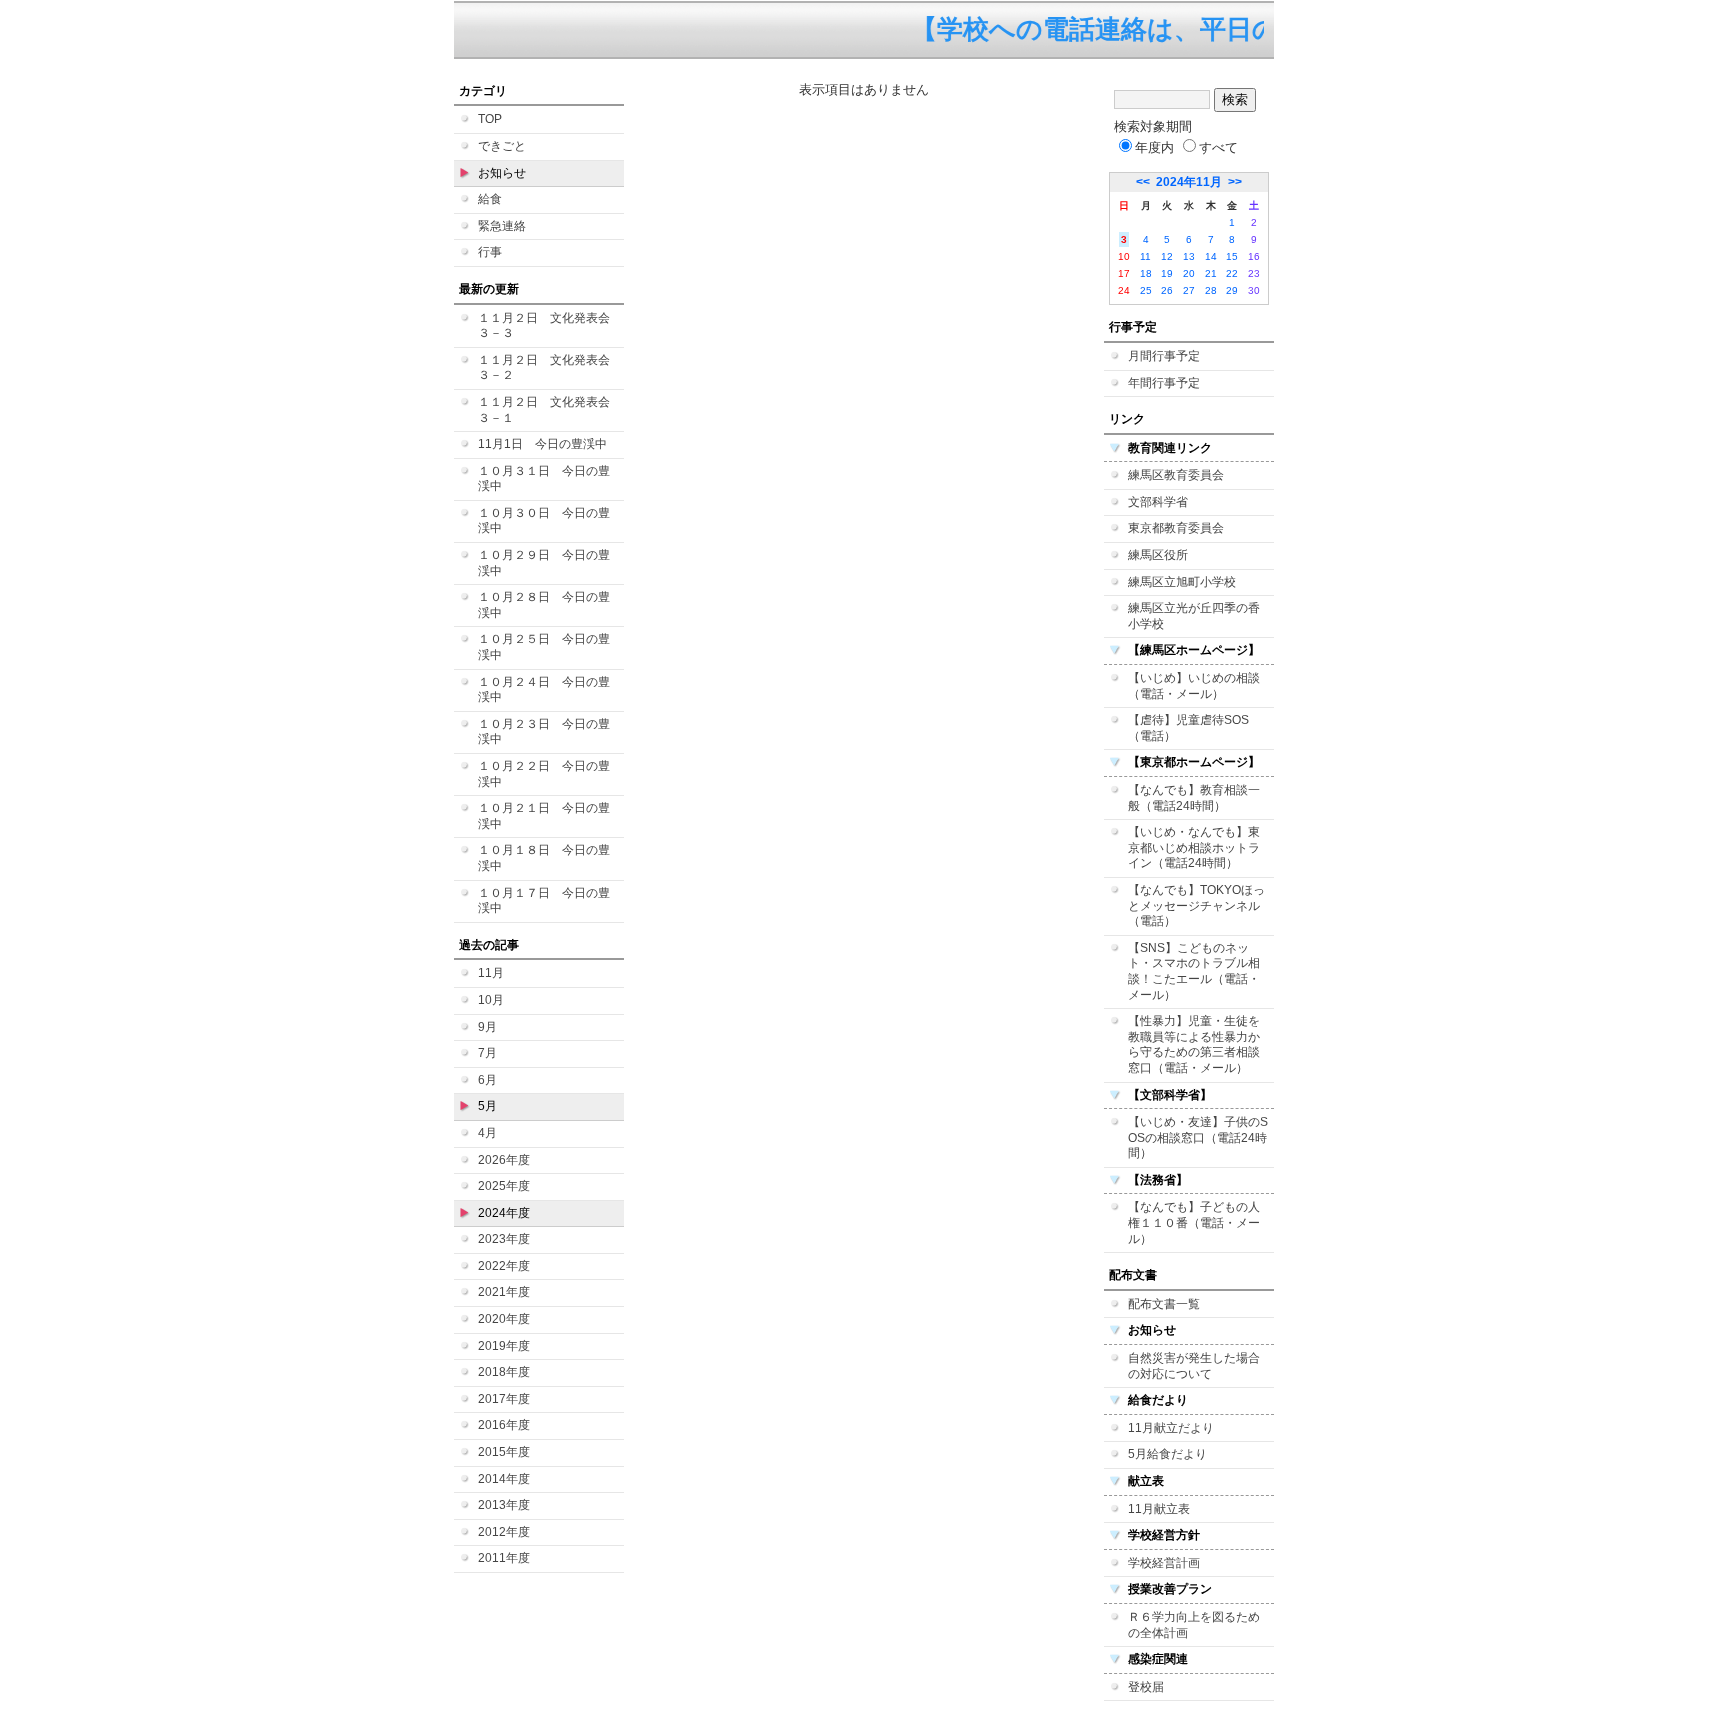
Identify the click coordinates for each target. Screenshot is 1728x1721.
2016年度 (504, 1425)
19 (1167, 273)
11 (1145, 256)
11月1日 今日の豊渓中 (542, 444)
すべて (1218, 147)
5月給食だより (1167, 1454)
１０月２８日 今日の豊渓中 (544, 605)
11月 (491, 973)
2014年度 (504, 1479)
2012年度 (504, 1532)
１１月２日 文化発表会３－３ (544, 326)
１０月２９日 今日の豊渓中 (544, 563)
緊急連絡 (502, 226)
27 (1189, 290)
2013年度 (504, 1505)
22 (1232, 273)
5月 (487, 1106)
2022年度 (504, 1266)
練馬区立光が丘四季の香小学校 (1194, 616)
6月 (487, 1080)
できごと (502, 146)
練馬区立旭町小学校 (1182, 582)
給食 (490, 199)
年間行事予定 (1164, 383)
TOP (490, 119)
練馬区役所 (1158, 555)
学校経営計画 (1164, 1563)
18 (1146, 273)
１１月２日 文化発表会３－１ (544, 410)
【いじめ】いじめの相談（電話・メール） (1194, 686)
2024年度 (504, 1213)
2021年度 (504, 1292)
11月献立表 (1159, 1509)
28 (1211, 290)
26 (1167, 290)
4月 (487, 1133)
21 (1211, 273)
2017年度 (504, 1399)
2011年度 (504, 1558)
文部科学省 (1158, 502)
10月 (491, 1000)
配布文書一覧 (1164, 1304)
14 (1211, 256)
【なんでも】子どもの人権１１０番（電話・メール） (1194, 1222)
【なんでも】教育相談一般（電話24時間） (1194, 798)
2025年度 (504, 1186)
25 (1146, 290)
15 (1232, 256)
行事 (490, 252)
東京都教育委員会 (1176, 528)
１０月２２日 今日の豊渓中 (544, 774)
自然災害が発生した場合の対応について (1194, 1366)
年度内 (1154, 147)
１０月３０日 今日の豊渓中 (544, 521)
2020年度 (504, 1319)
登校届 (1146, 1687)
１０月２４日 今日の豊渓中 (544, 690)
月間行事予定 (1164, 356)
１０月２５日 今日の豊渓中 (544, 647)
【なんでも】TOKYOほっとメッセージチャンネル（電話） (1196, 905)
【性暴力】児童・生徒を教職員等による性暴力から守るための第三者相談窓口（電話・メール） (1194, 1044)
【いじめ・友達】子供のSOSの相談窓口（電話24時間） (1198, 1137)
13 (1189, 256)
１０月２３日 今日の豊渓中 (544, 732)
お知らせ (502, 173)
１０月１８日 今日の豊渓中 (544, 858)
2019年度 (504, 1346)
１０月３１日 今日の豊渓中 (544, 479)
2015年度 (504, 1452)
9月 (487, 1027)
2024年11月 (1189, 182)
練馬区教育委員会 (1176, 475)
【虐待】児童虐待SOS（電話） (1188, 728)
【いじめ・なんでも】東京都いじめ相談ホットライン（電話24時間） (1194, 847)
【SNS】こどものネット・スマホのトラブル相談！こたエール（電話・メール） (1194, 971)
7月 (487, 1053)
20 (1189, 273)
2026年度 (504, 1160)
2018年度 (504, 1372)
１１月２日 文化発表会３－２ (544, 368)
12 (1167, 256)
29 (1232, 290)
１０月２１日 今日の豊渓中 (544, 816)
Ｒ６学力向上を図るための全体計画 (1194, 1625)
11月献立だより (1171, 1428)
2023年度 (504, 1239)
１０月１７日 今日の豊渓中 (544, 901)
